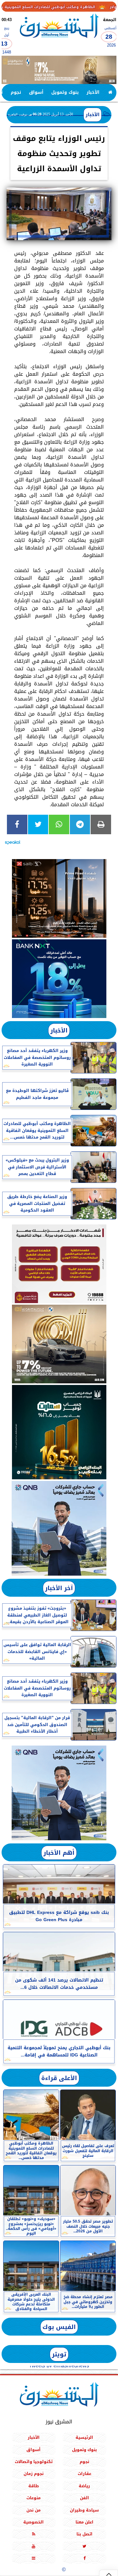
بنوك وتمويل (65, 92)
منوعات (34, 2498)
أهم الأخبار (59, 1853)
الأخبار (93, 92)
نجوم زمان (34, 2474)
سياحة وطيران (84, 2510)
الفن (84, 2498)
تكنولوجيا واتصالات (34, 2462)
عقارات (84, 2474)
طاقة (34, 2486)
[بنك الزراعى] (59, 1432)
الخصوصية (34, 2522)
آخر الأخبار (59, 1588)
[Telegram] (80, 824)
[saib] (59, 898)
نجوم (16, 92)
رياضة (84, 2486)
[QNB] (59, 1528)
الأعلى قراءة (59, 2078)
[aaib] (59, 70)
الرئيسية (84, 2438)
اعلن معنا (84, 2522)
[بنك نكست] (59, 979)
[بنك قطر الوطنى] (59, 1793)
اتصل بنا (84, 2534)
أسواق (36, 92)
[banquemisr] (59, 1264)
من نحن (34, 2510)
